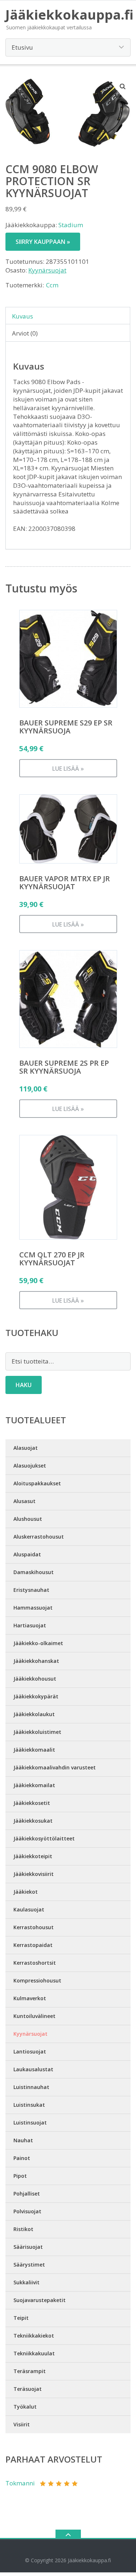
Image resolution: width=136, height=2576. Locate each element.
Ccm (52, 285)
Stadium (71, 225)
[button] (123, 86)
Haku (24, 1385)
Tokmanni (20, 2483)
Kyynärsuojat (47, 270)
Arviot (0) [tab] (25, 333)
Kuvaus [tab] (22, 316)
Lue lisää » (68, 769)
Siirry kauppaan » (43, 242)
